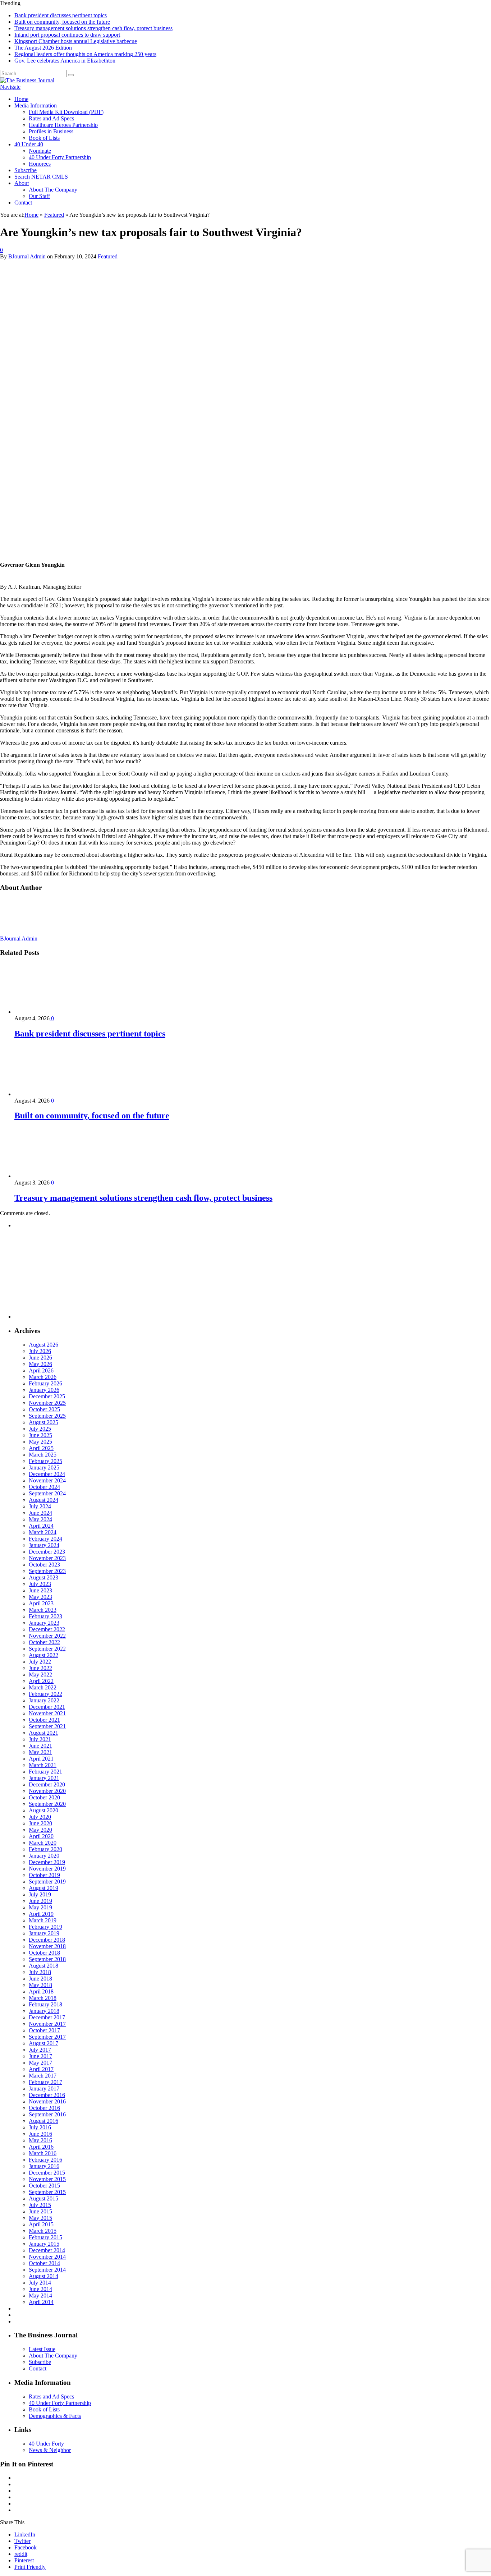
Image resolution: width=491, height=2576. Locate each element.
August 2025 (43, 1422)
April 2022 (41, 1681)
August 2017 (43, 2043)
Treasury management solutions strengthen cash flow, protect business (93, 28)
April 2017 (41, 2069)
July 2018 (40, 1972)
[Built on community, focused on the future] (53, 1094)
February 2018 (45, 2004)
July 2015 (40, 2205)
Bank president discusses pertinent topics (61, 15)
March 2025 (43, 1455)
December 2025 (47, 1396)
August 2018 (43, 1966)
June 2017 (40, 2056)
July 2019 (40, 1894)
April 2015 (41, 2224)
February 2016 (45, 2160)
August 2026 (43, 1345)
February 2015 (45, 2237)
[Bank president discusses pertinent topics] (53, 1012)
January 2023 (44, 1623)
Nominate (40, 151)
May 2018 (40, 1985)
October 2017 (44, 2030)
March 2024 (43, 1532)
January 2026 (44, 1390)
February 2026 (45, 1383)
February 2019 (45, 1927)
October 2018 (44, 1953)
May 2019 (40, 1907)
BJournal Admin (27, 256)
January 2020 (44, 1856)
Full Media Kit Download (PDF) (66, 112)
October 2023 (44, 1565)
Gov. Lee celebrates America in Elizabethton (65, 61)
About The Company (53, 190)
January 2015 (44, 2244)
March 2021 (43, 1765)
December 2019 (47, 1862)
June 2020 (40, 1823)
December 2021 (47, 1707)
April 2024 (41, 1526)
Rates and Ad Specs (51, 118)
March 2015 (43, 2231)
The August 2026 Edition (43, 48)
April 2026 (41, 1370)
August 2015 (43, 2198)
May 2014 (40, 2296)
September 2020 (47, 1804)
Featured (108, 256)
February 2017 (45, 2082)
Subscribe (26, 170)
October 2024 (44, 1487)
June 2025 (40, 1435)
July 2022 (40, 1662)
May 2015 (40, 2218)
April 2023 (41, 1603)
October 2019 (44, 1875)
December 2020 (47, 1784)
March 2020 (43, 1843)
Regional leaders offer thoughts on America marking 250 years (85, 54)
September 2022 (47, 1649)
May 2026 (40, 1364)
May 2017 (40, 2063)
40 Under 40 (29, 144)
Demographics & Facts (55, 2416)
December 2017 (47, 2017)
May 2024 (40, 1519)
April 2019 (41, 1914)
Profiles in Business (51, 131)
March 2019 (43, 1920)
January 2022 (44, 1700)
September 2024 (47, 1493)
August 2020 (43, 1810)
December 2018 (47, 1940)
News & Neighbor (50, 2450)
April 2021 (41, 1759)
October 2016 (44, 2108)
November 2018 (47, 1946)
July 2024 (40, 1506)
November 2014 (47, 2257)
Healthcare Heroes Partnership (63, 125)
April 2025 (41, 1448)
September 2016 (47, 2114)
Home (21, 99)
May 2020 (40, 1830)
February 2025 (45, 1461)
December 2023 (47, 1552)
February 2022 (45, 1694)
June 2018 (40, 1979)
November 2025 (47, 1403)
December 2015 (47, 2173)
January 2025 (44, 1468)
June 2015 (40, 2211)
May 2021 (40, 1752)
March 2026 (43, 1377)
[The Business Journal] (27, 80)
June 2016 (40, 2134)
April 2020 (41, 1836)
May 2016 (40, 2140)
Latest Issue (42, 2349)
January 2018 (44, 2011)
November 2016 (47, 2101)
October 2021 (44, 1720)
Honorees (40, 164)
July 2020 (40, 1817)
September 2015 (47, 2192)
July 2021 (40, 1739)
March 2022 (43, 1687)
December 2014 (47, 2250)
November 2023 (47, 1558)
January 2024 (44, 1545)
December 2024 (47, 1474)
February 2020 (45, 1849)
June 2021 (40, 1746)
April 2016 (41, 2147)
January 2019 (44, 1933)
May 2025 (40, 1442)
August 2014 (43, 2276)
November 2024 (47, 1480)
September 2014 (47, 2270)
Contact (23, 203)
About (22, 183)
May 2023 (40, 1597)
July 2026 (40, 1351)
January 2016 (44, 2166)
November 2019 (47, 1869)
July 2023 (40, 1584)
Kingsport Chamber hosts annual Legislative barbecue (76, 41)
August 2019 (43, 1888)
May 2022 (40, 1675)
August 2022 (43, 1655)
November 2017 (47, 2024)
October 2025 (44, 1409)
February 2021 (45, 1772)
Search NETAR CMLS (41, 177)
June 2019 (40, 1901)
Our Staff (39, 196)
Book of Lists (44, 138)
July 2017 (40, 2050)
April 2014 (41, 2302)
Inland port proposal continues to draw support (67, 35)
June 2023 (40, 1590)
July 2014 (40, 2283)
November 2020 (47, 1791)
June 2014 (40, 2289)
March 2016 (43, 2153)
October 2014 (44, 2263)
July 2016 (40, 2127)
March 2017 (43, 2076)
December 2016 (47, 2095)
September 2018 (47, 1959)
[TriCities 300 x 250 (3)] (68, 1317)
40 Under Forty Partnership (60, 157)
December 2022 (47, 1629)
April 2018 (41, 1991)
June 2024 (40, 1513)
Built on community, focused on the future (62, 22)
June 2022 (40, 1668)
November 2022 (47, 1636)
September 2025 (47, 1416)
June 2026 (40, 1358)
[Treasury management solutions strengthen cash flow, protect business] (53, 1176)
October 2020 (44, 1797)
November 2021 (47, 1713)
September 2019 (47, 1882)
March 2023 (43, 1610)
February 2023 (45, 1616)
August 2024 (43, 1500)
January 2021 (44, 1778)
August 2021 (43, 1733)
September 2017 (47, 2037)
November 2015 (47, 2179)
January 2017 (44, 2089)
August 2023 (43, 1577)
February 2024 (45, 1539)
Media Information (36, 105)
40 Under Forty (46, 2444)
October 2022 (44, 1642)
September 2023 (47, 1571)
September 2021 (47, 1726)
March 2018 (43, 1998)
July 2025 (40, 1429)
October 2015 (44, 2186)
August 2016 (43, 2121)
